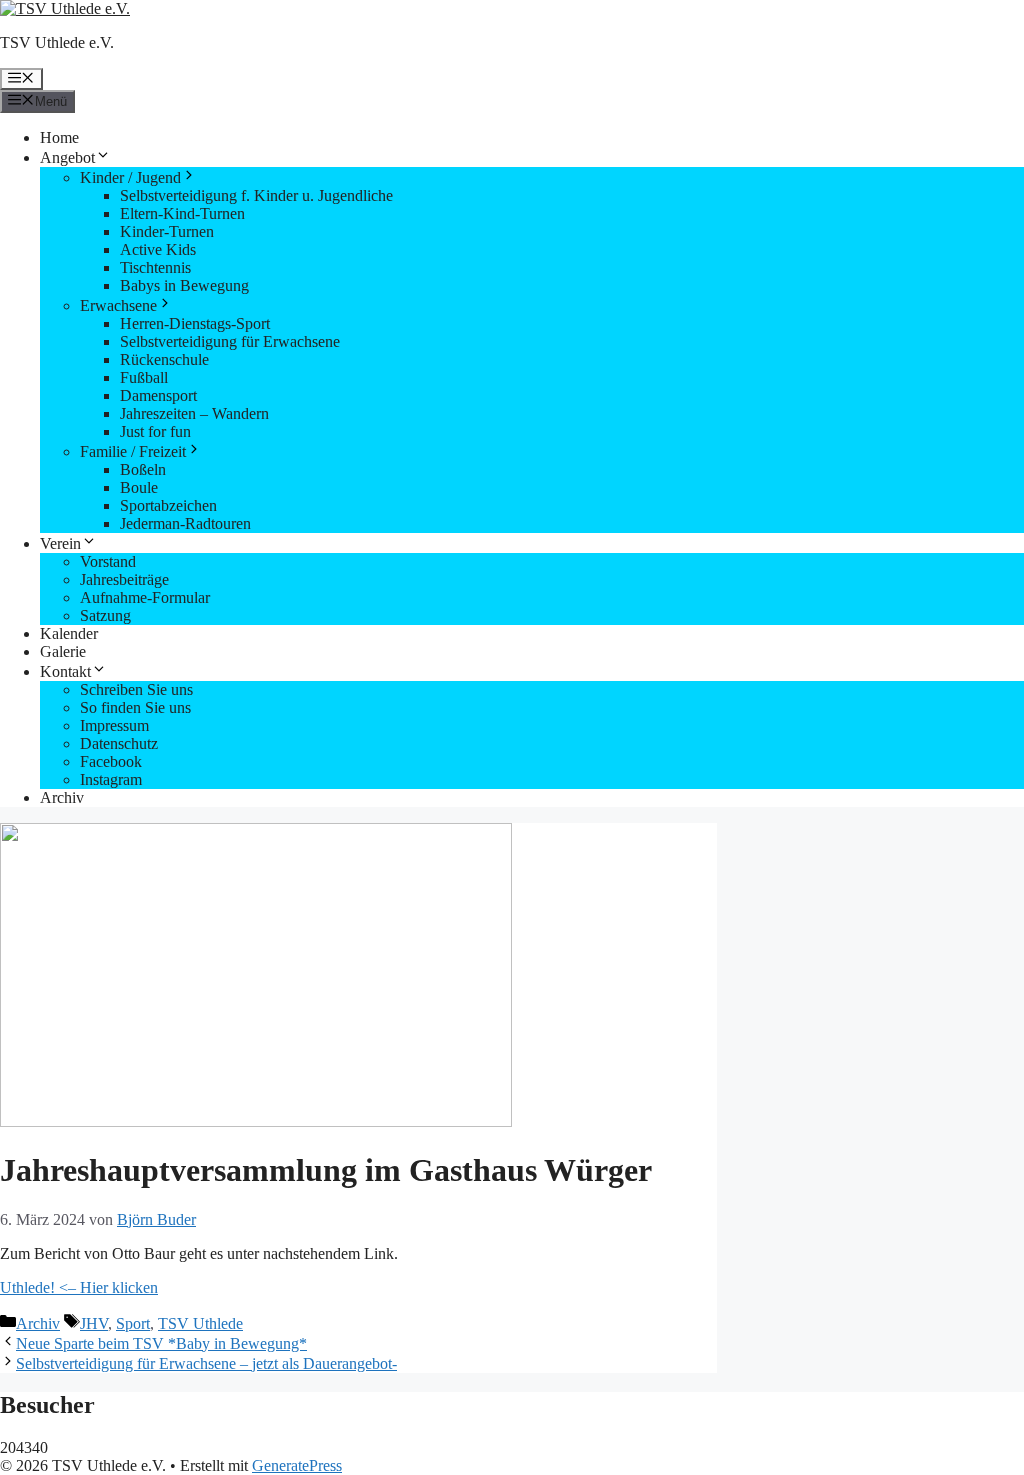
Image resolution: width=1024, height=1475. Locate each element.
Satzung (105, 615)
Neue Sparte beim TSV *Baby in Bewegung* (161, 1343)
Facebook (111, 761)
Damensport (158, 395)
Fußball (144, 377)
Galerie (63, 651)
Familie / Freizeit (133, 451)
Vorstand (108, 561)
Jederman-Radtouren (185, 523)
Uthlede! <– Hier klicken (79, 1287)
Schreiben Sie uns (136, 689)
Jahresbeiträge (124, 579)
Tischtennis (155, 267)
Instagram (111, 779)
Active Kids (158, 249)
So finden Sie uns (135, 707)
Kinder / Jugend (130, 177)
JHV (94, 1323)
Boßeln (143, 469)
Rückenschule (164, 359)
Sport (133, 1323)
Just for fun (155, 431)
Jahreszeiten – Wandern (194, 413)
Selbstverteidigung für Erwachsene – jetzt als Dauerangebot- (206, 1363)
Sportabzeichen (168, 505)
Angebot (67, 157)
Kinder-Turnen (167, 231)
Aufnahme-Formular (145, 597)
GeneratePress (297, 1465)
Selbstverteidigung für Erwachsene (230, 341)
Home (59, 137)
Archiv (62, 797)
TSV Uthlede (200, 1323)
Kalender (69, 633)
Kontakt (65, 671)
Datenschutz (119, 743)
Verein (60, 543)
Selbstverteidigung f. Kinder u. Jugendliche (256, 195)
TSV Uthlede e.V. (57, 42)
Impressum (114, 725)
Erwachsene (118, 305)
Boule (139, 487)
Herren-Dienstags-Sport (195, 323)
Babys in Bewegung (184, 285)
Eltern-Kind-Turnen (182, 213)
